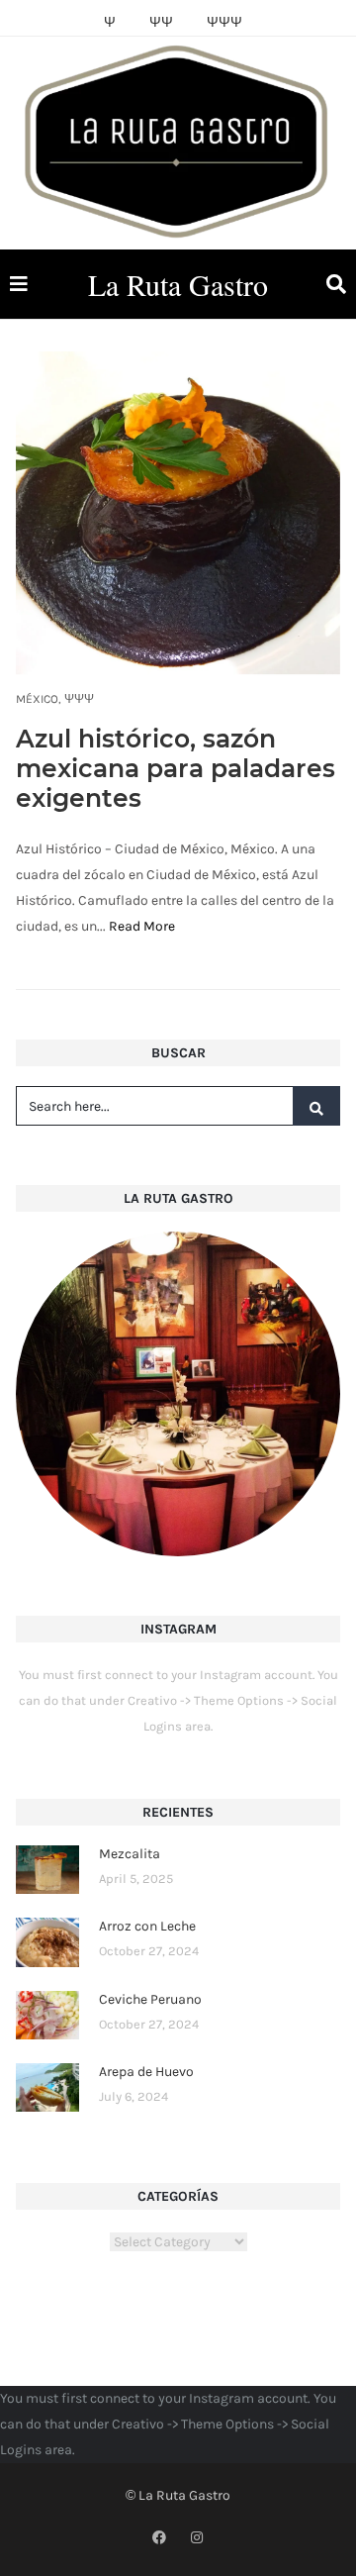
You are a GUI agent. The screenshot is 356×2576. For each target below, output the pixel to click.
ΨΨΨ (79, 699)
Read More (142, 926)
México (37, 699)
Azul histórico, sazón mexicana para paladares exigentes (176, 768)
